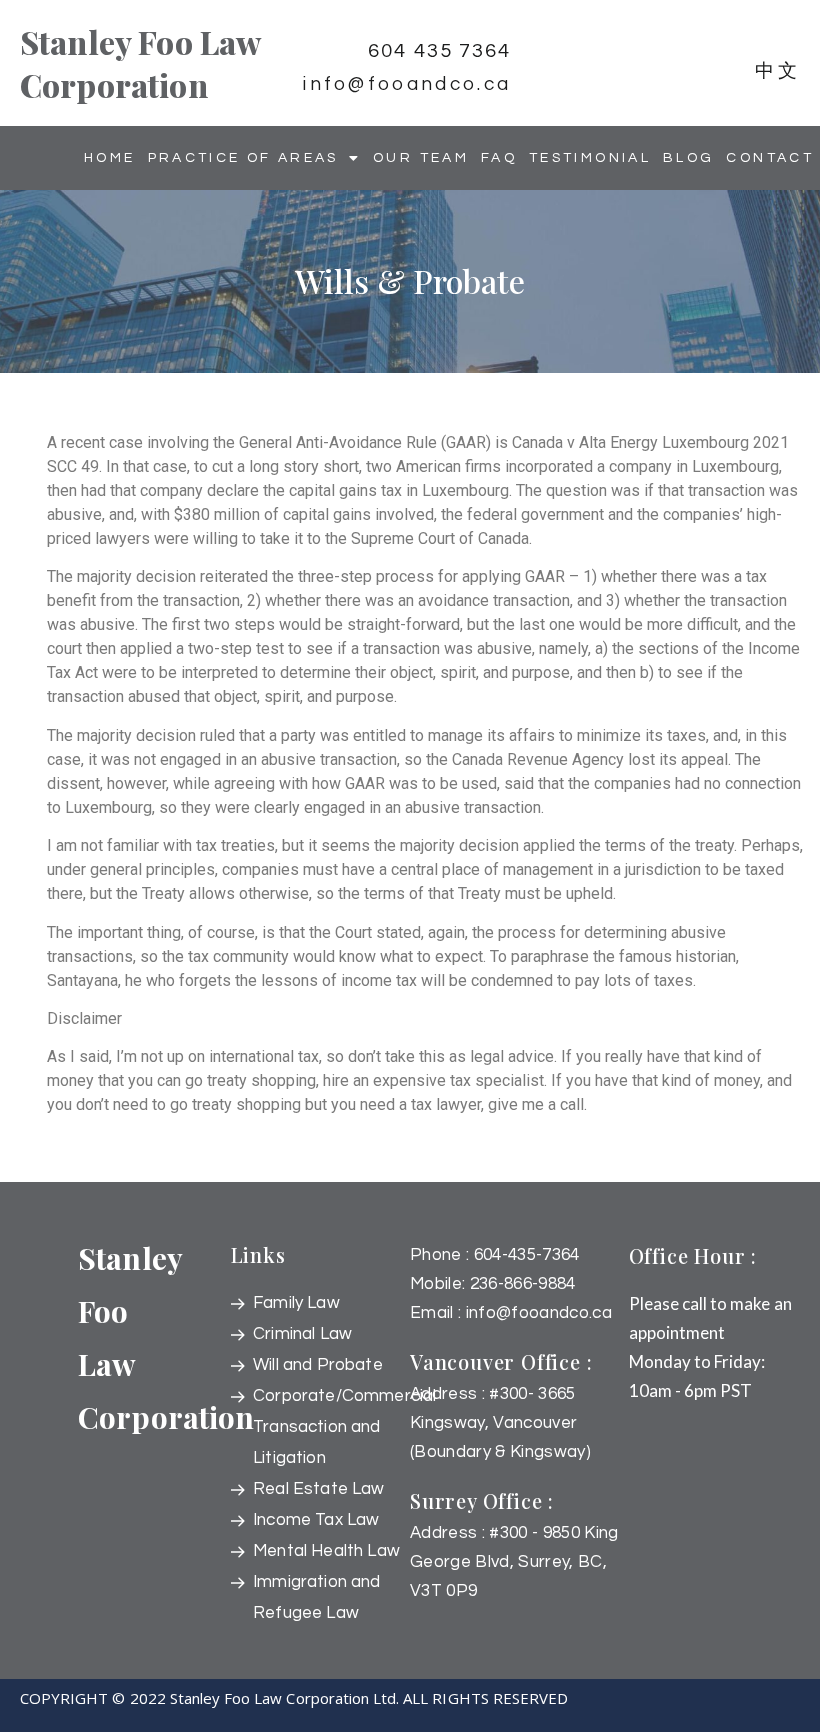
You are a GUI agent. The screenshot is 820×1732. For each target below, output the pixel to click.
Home (109, 158)
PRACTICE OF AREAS (243, 158)
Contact (770, 158)
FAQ (499, 158)
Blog (688, 158)
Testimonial (590, 158)
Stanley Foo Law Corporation (140, 63)
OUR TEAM (421, 158)
